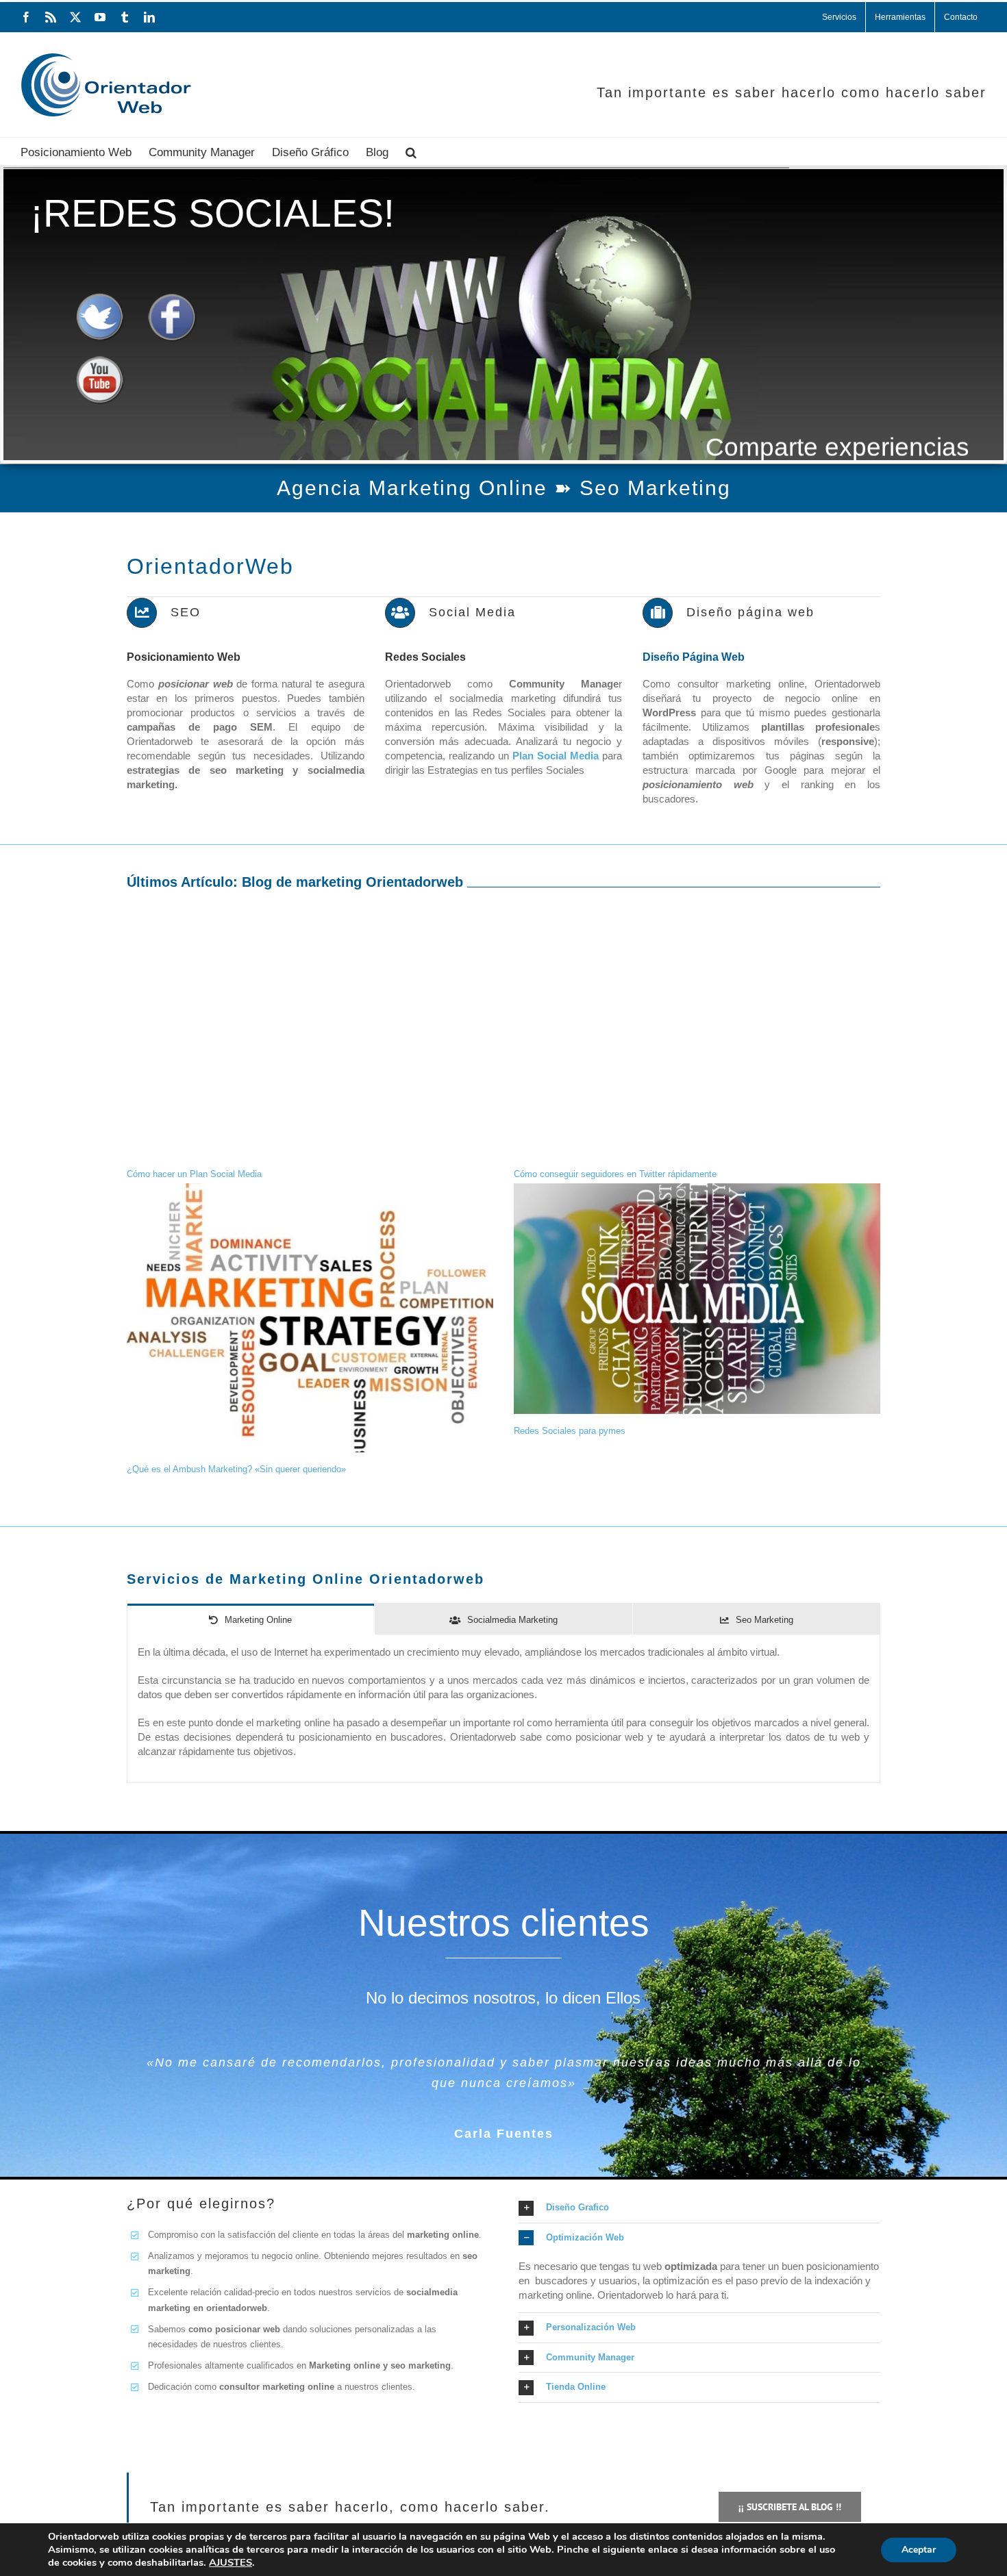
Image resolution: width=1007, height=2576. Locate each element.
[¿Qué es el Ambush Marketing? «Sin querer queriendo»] (310, 1318)
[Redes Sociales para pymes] (697, 1299)
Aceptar (919, 2550)
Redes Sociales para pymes (570, 1431)
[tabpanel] (503, 1709)
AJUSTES (231, 2562)
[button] (411, 151)
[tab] (251, 1619)
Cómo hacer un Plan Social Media (194, 1174)
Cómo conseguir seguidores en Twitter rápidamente (615, 1174)
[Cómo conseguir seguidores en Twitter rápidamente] (697, 1042)
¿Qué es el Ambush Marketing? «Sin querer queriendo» (236, 1469)
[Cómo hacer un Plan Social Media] (310, 1042)
